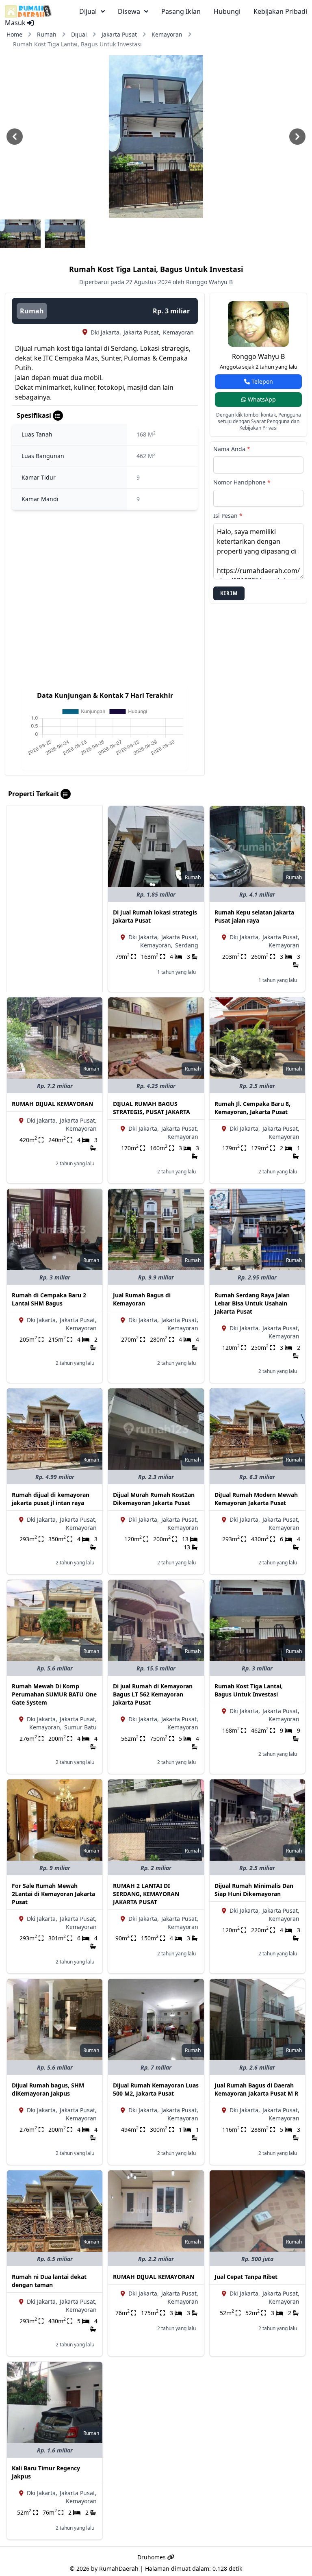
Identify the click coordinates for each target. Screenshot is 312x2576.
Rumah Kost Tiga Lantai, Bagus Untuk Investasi (249, 1690)
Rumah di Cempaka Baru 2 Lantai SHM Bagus (49, 1299)
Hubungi (227, 11)
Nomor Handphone (242, 482)
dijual (88, 11)
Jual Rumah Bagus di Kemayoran (142, 1299)
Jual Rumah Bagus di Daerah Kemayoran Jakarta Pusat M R (256, 2089)
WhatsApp (261, 399)
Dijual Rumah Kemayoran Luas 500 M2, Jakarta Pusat (156, 2089)
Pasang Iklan (181, 11)
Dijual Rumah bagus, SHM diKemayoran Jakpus (48, 2089)
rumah (32, 311)
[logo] (28, 11)
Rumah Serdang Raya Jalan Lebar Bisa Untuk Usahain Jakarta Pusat (252, 1303)
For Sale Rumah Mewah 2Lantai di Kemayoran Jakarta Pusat (53, 1894)
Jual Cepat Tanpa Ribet (246, 2277)
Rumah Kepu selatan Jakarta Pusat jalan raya (254, 916)
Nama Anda (232, 449)
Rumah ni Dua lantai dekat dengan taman (49, 2281)
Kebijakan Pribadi (280, 11)
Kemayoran (167, 34)
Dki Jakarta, (106, 332)
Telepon (261, 381)
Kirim (229, 593)
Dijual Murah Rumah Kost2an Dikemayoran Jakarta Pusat (154, 1499)
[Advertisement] (55, 847)
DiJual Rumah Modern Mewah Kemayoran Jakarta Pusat (256, 1499)
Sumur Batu (80, 1727)
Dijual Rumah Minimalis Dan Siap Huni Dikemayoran (254, 1890)
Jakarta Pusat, (142, 332)
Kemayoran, (156, 945)
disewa (129, 11)
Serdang (187, 945)
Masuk (16, 23)
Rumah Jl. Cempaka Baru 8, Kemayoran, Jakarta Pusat (252, 1108)
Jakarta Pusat (119, 34)
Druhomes (152, 2557)
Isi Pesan (228, 516)
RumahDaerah (119, 2568)
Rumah (47, 34)
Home (14, 34)
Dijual (79, 34)
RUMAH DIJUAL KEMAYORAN (52, 1104)
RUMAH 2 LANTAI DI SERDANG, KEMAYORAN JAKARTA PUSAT (146, 1894)
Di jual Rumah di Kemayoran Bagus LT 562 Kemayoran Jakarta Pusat (153, 1694)
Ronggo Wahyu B (258, 356)
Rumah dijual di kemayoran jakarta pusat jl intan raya (51, 1499)
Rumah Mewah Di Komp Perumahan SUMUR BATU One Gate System (54, 1694)
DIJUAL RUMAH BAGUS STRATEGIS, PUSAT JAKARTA (152, 1108)
